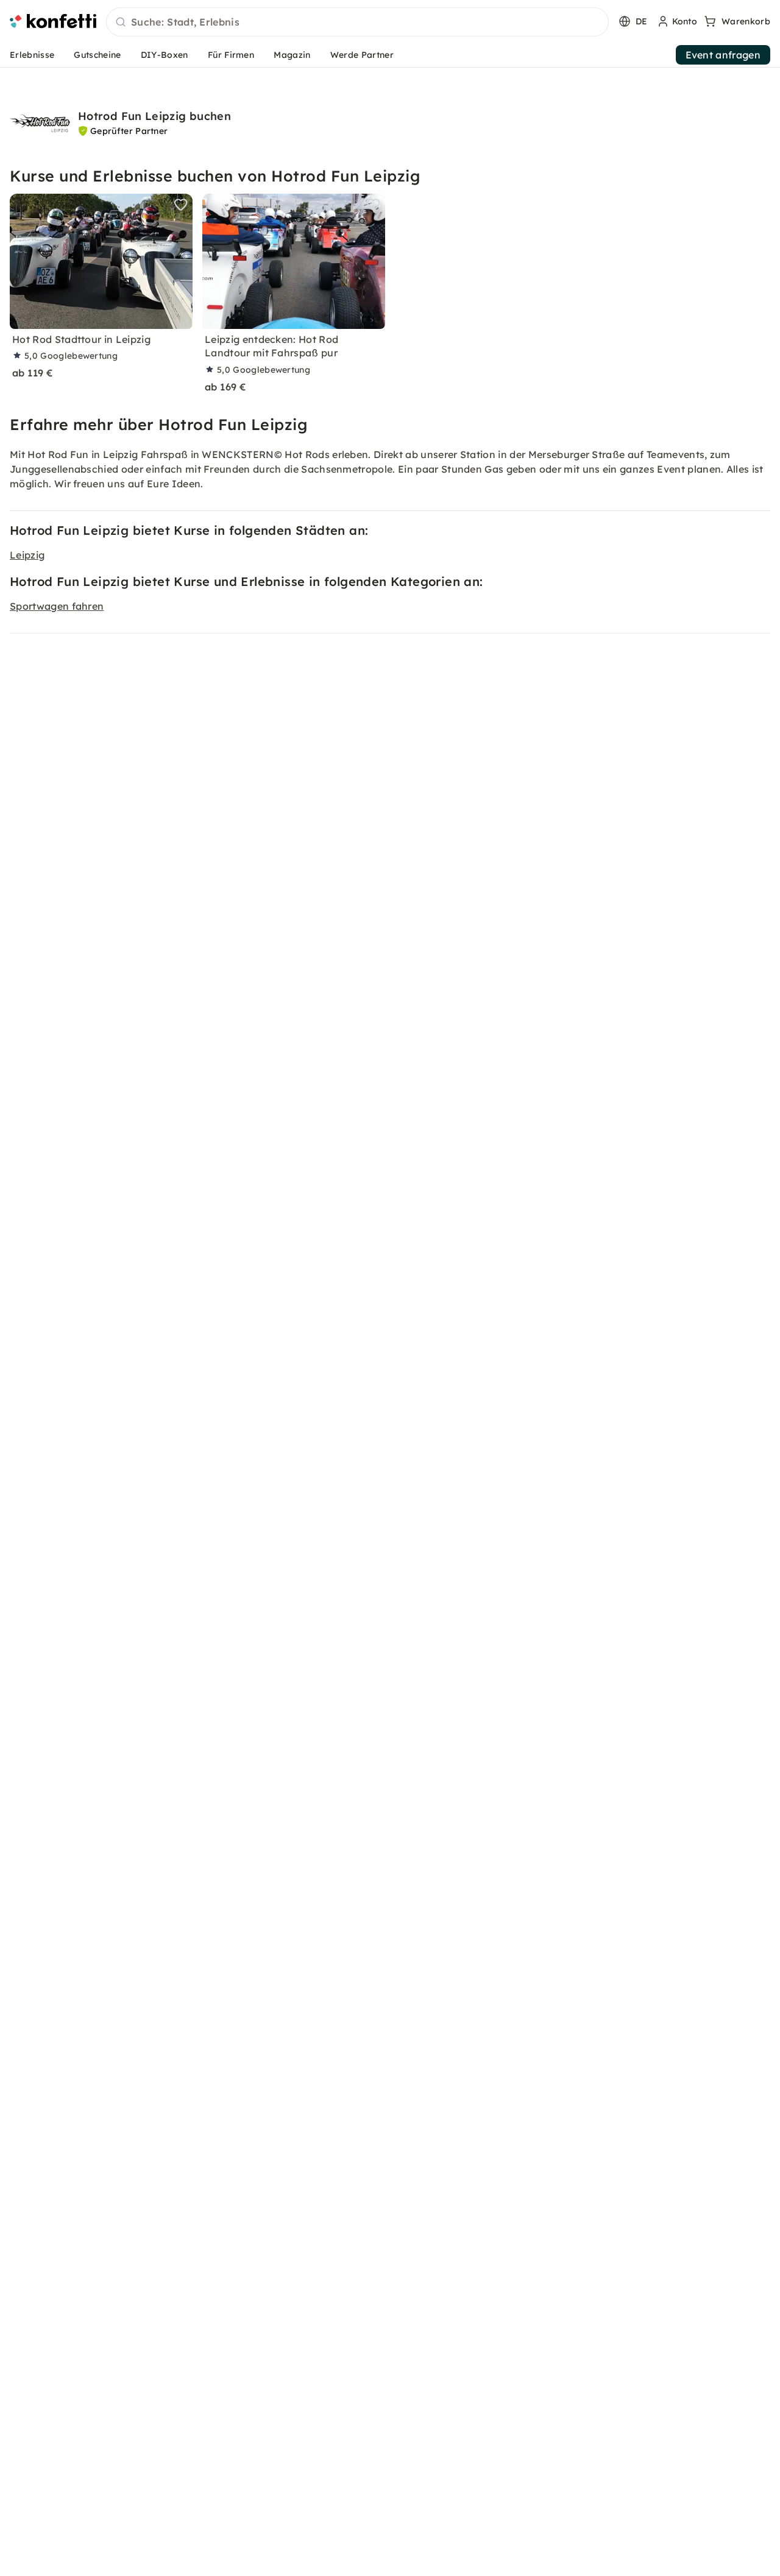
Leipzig (27, 555)
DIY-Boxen (165, 55)
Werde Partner (362, 55)
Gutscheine (97, 55)
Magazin (292, 55)
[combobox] (357, 23)
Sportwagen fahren (57, 606)
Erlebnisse (32, 55)
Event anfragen (723, 55)
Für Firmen (231, 55)
